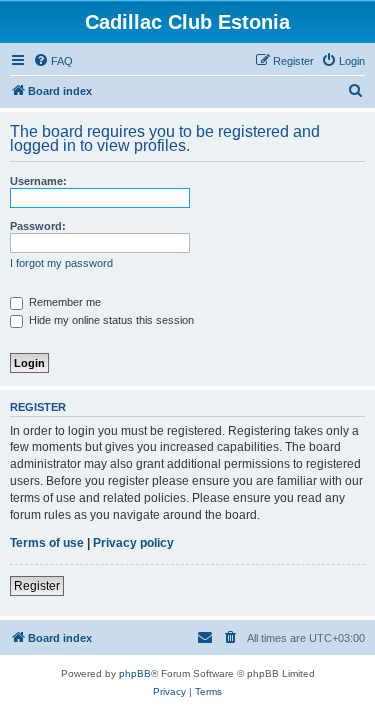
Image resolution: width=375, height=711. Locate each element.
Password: (38, 226)
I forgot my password (61, 263)
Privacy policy (133, 543)
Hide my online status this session (110, 320)
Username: (38, 181)
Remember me (63, 302)
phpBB (135, 673)
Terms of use (47, 543)
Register (37, 586)
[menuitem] (53, 61)
